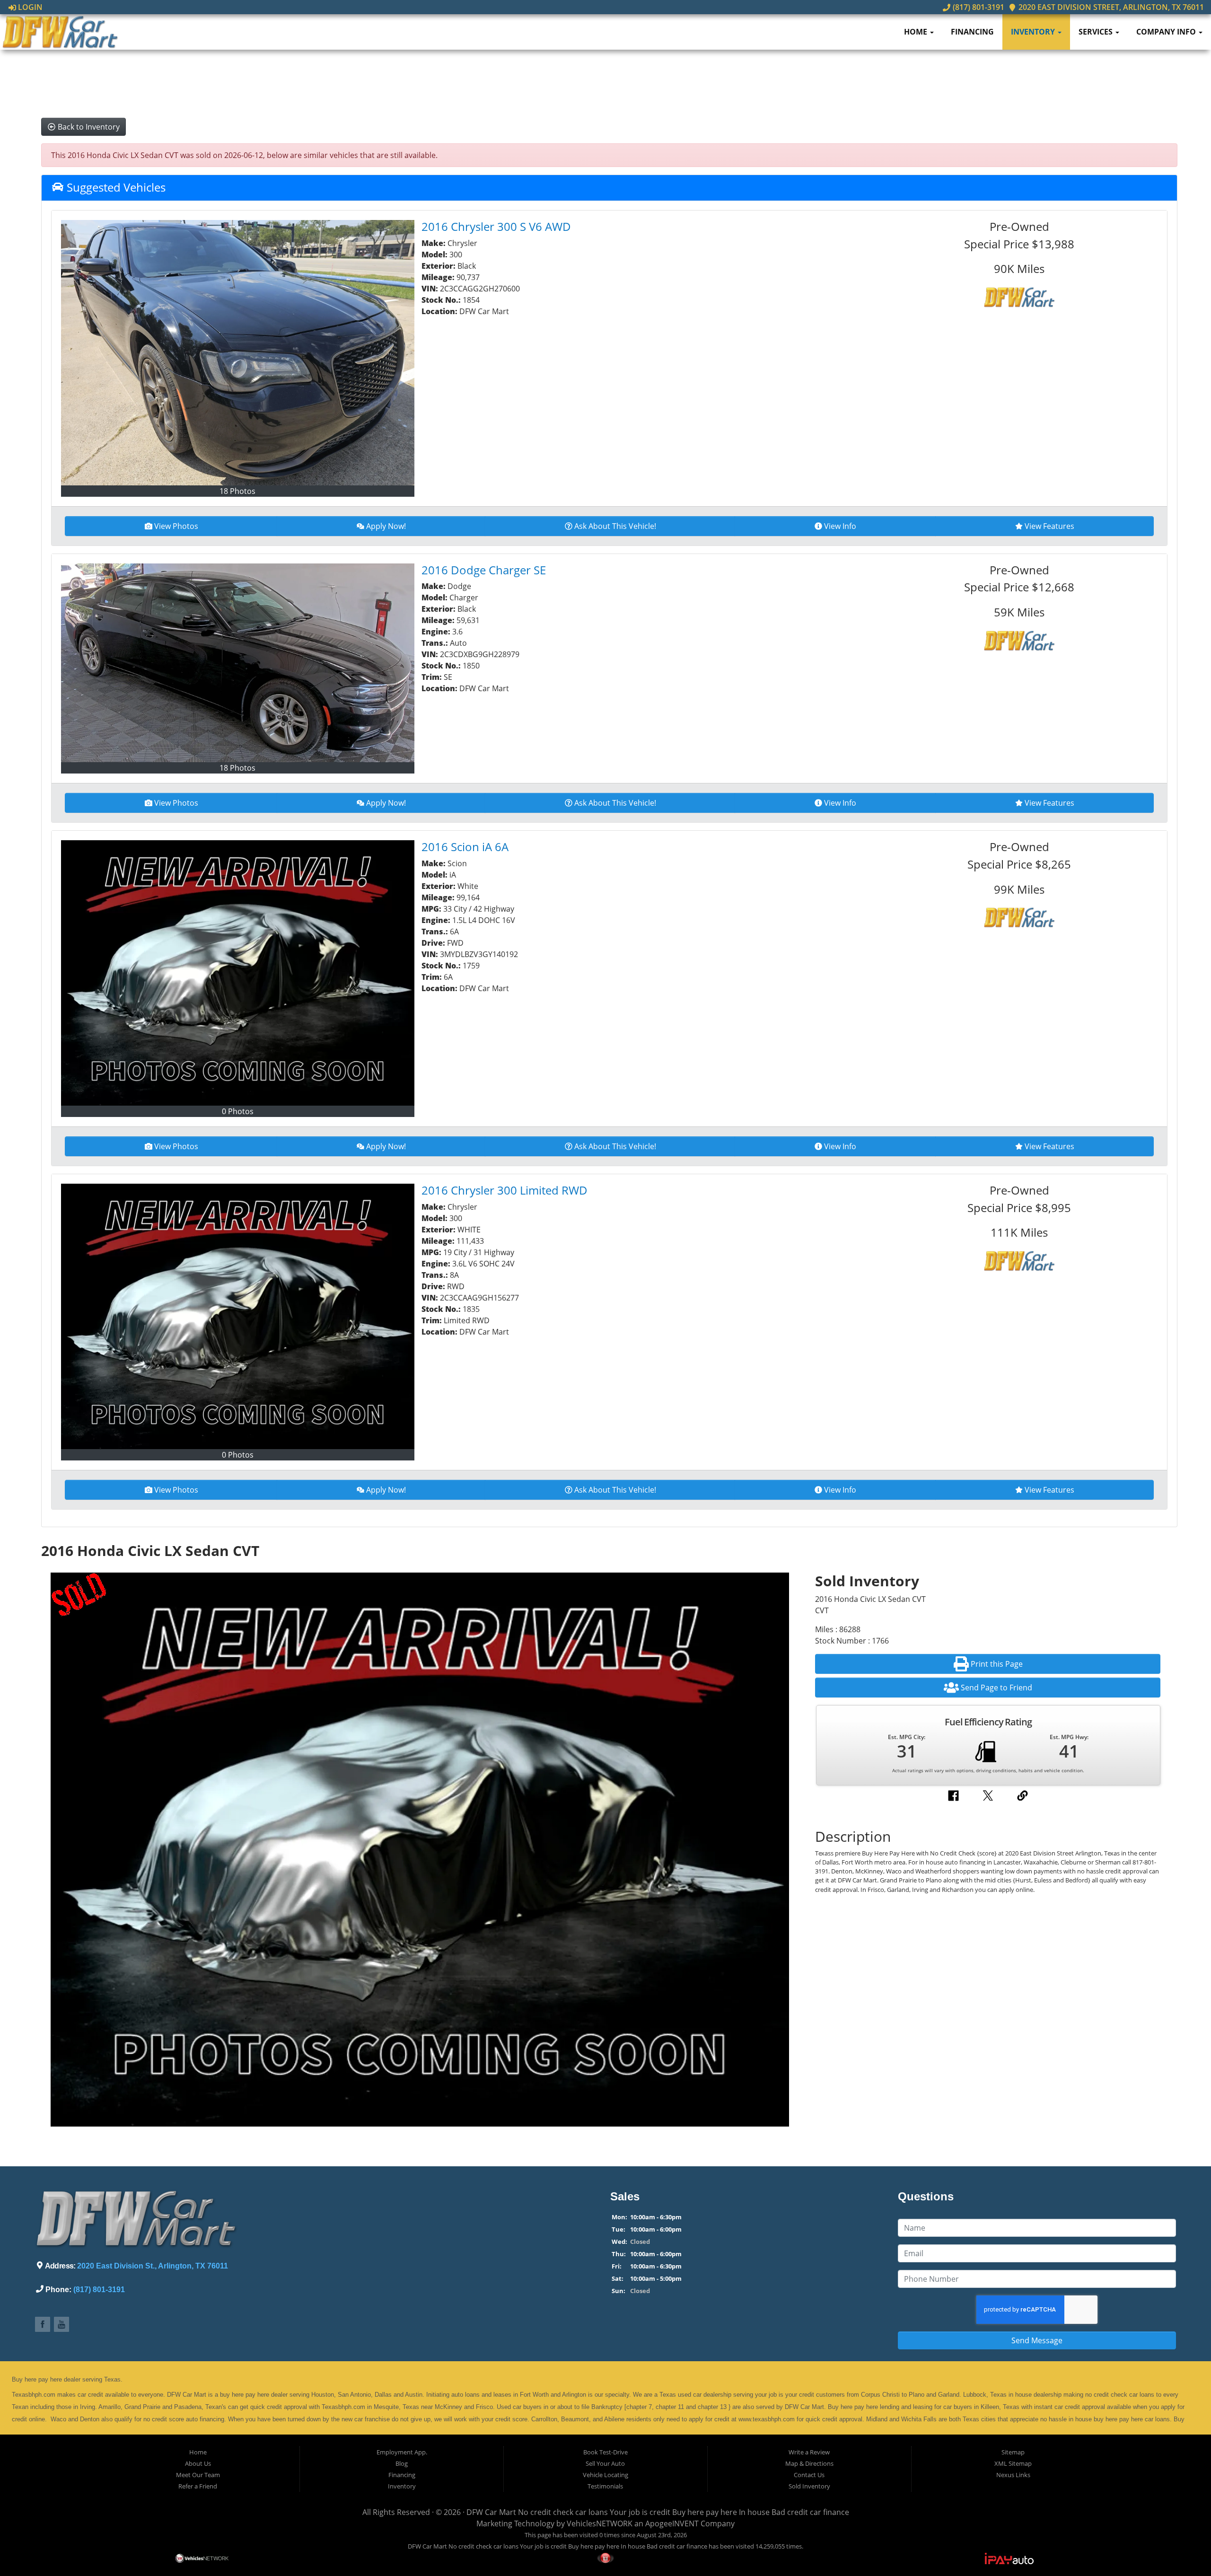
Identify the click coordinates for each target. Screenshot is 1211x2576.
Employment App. (402, 2452)
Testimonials (605, 2486)
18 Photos (237, 491)
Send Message (1037, 2340)
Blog (402, 2463)
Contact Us (809, 2475)
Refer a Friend (198, 2486)
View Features (1049, 526)
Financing (972, 32)
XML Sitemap (1013, 2463)
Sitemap (1013, 2452)
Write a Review (809, 2452)
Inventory (1034, 32)
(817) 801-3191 (977, 7)
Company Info (1167, 32)
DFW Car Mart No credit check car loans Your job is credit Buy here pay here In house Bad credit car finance (658, 2512)
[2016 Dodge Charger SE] (238, 663)
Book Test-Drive (605, 2452)
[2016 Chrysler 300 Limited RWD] (238, 1316)
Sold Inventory (809, 2486)
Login (29, 7)
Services (1097, 32)
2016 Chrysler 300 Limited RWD (505, 1190)
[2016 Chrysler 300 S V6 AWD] (238, 353)
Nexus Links (1013, 2475)
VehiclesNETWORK (600, 2523)
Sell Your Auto (605, 2463)
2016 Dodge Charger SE (484, 570)
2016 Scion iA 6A (465, 847)
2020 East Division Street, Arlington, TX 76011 (1110, 7)
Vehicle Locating (605, 2475)
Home (917, 32)
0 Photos (238, 1111)
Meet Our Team (198, 2475)
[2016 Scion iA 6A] (238, 973)
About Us (198, 2463)
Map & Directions (809, 2463)
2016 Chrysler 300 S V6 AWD (496, 226)
